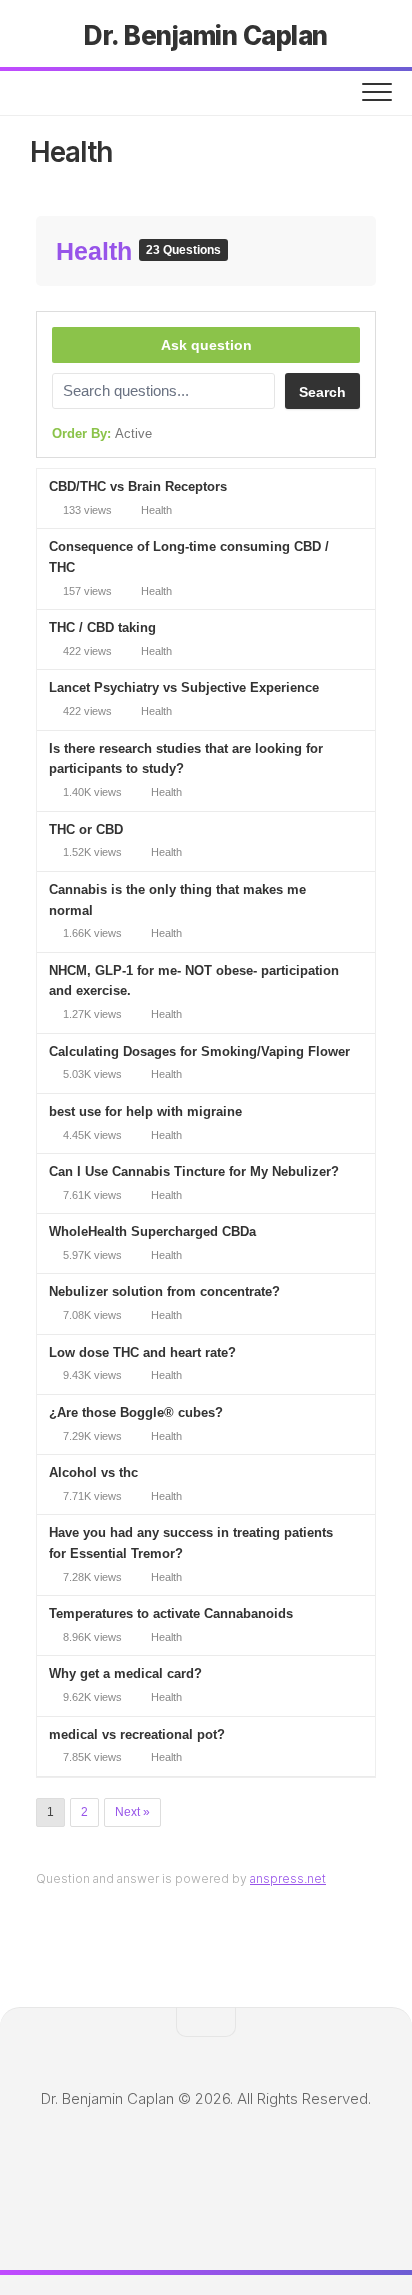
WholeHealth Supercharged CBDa (152, 1231)
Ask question (206, 345)
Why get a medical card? (125, 1673)
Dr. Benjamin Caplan (206, 35)
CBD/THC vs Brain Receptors (138, 486)
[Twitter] (116, 2162)
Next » (132, 1812)
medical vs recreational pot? (137, 1734)
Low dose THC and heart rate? (142, 1352)
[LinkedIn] (146, 2162)
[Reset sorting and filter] (177, 438)
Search (322, 392)
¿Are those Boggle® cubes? (136, 1412)
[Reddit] (206, 2162)
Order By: (102, 433)
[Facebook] (266, 2162)
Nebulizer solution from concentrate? (164, 1291)
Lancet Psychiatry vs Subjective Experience (184, 687)
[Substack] (296, 2161)
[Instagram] (176, 2162)
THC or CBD (86, 829)
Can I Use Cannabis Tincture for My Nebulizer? (194, 1171)
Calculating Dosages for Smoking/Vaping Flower (199, 1051)
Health (97, 251)
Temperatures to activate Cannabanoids (171, 1613)
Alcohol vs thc (93, 1472)
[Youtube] (236, 2162)
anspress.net (288, 1878)
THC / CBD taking (102, 627)
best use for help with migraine (145, 1111)
